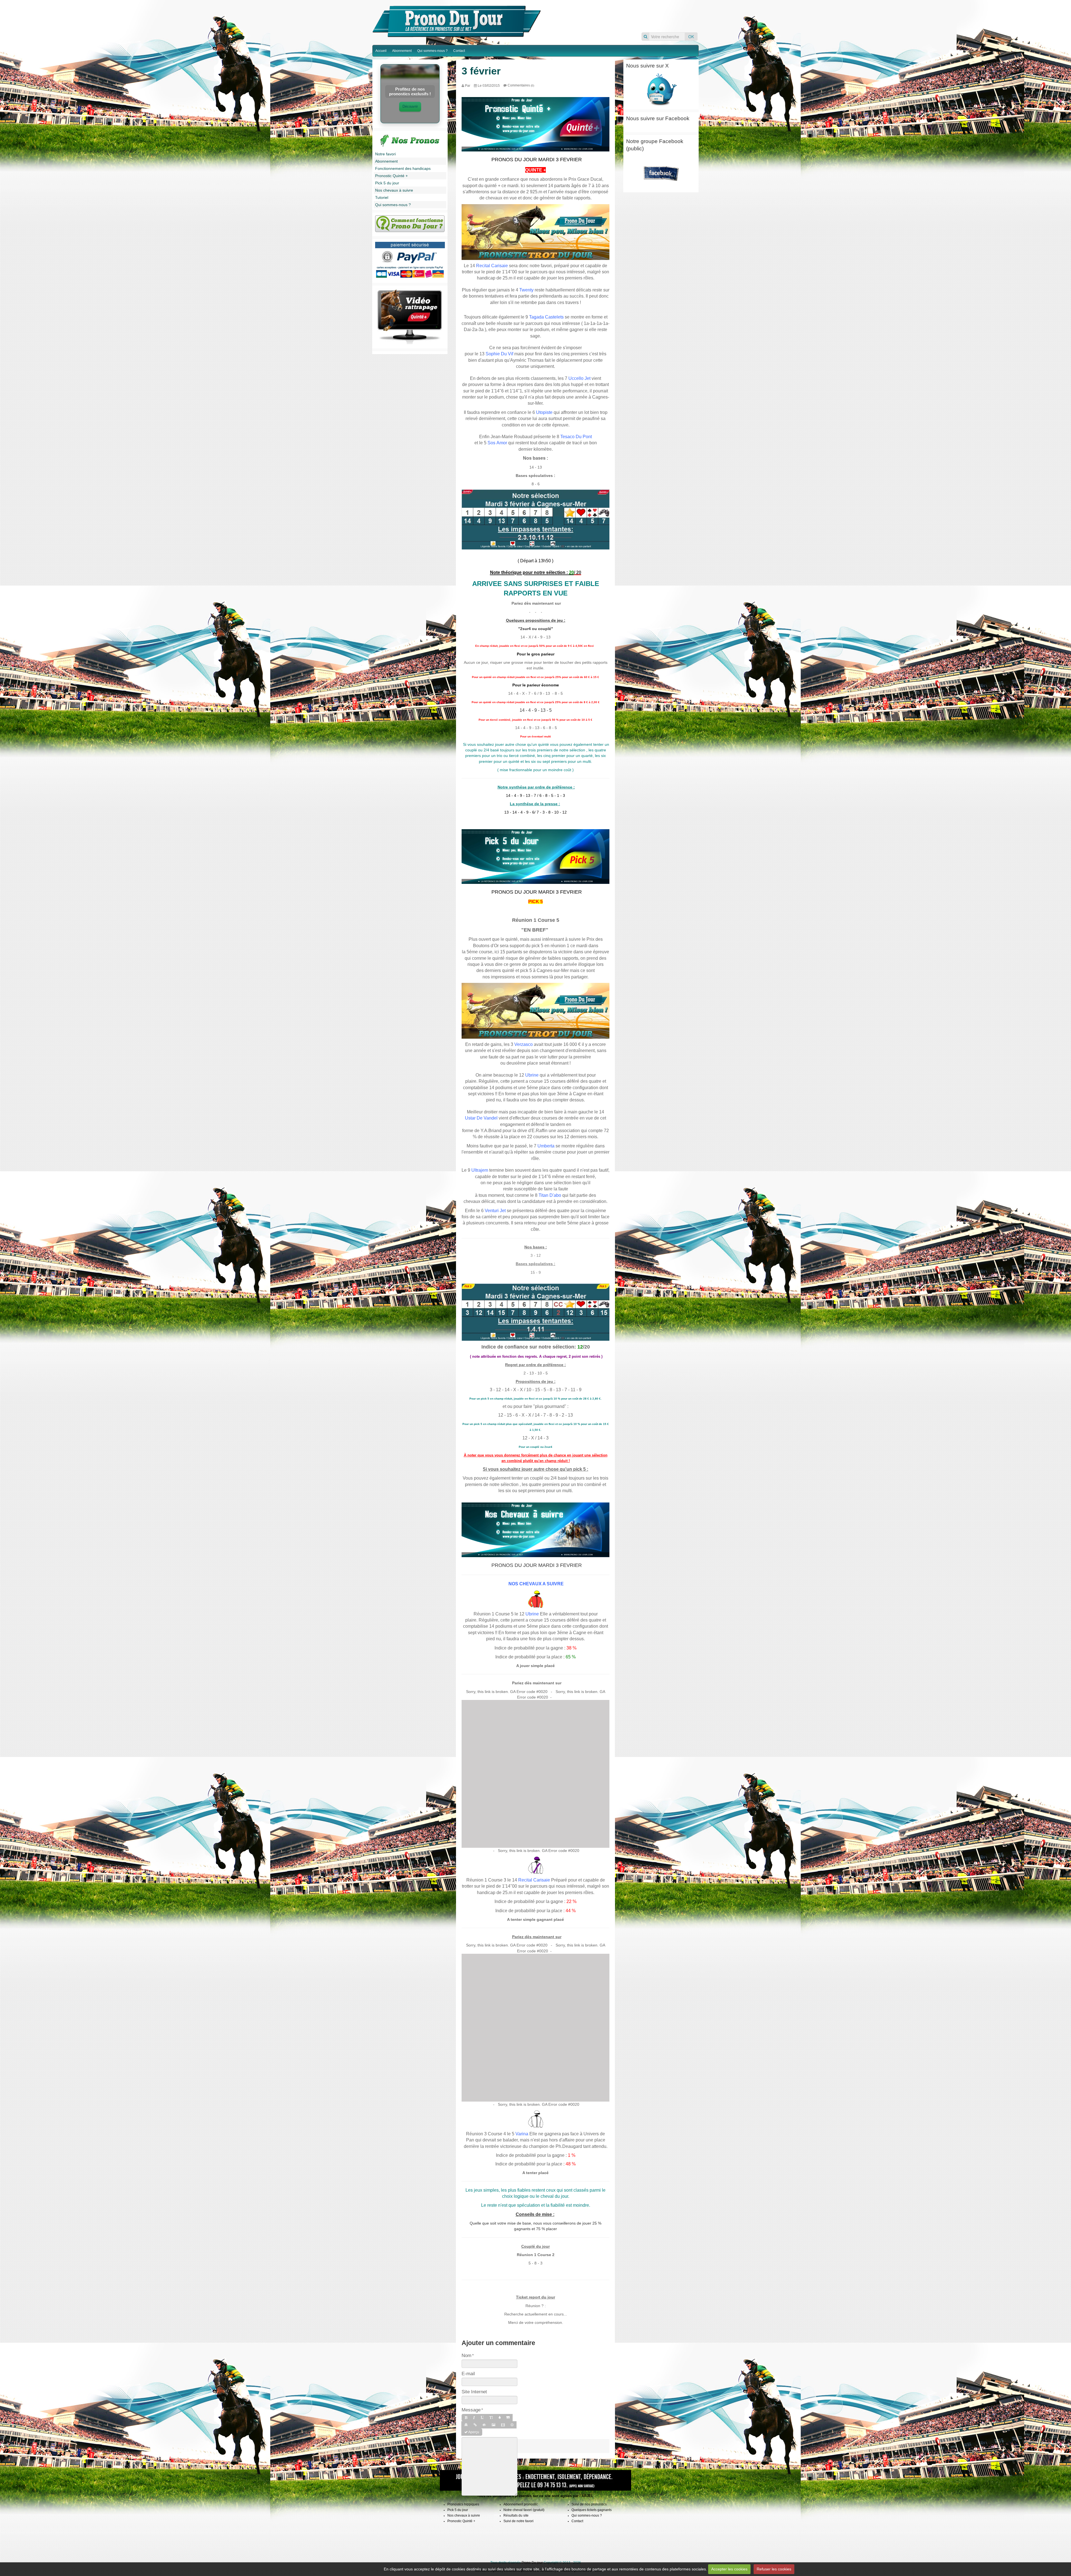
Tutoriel (382, 197)
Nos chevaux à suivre (394, 190)
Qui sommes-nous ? (432, 51)
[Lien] (475, 2425)
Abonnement (402, 51)
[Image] (494, 2425)
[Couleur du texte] (500, 2418)
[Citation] (508, 2418)
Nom (466, 2355)
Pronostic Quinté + (391, 176)
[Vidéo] (503, 2425)
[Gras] (466, 2418)
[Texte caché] (484, 2425)
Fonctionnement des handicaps (403, 168)
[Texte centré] (466, 2425)
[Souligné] (482, 2418)
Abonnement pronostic (521, 2504)
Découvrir (410, 106)
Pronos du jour (621, 16)
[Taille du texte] (491, 2418)
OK (691, 37)
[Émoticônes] (512, 2425)
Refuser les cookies (774, 2569)
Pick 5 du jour (387, 183)
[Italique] (474, 2418)
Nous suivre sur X (647, 66)
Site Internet (474, 2392)
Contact (459, 51)
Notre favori (385, 154)
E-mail (468, 2374)
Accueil (381, 51)
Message (471, 2410)
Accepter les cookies (729, 2569)
